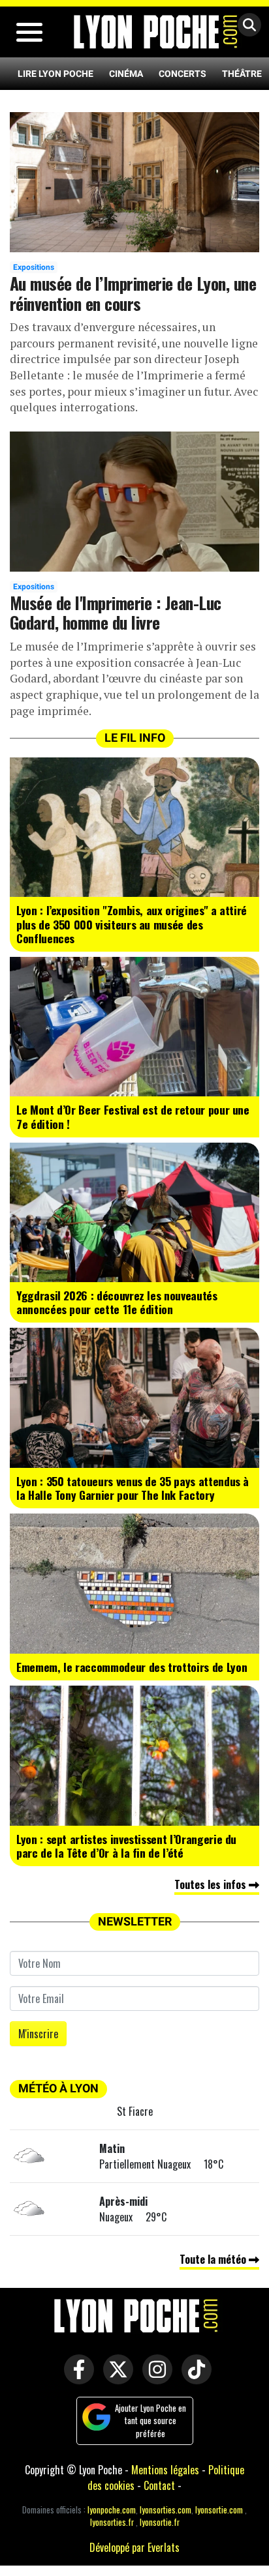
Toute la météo (214, 2259)
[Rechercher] (246, 26)
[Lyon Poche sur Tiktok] (193, 2378)
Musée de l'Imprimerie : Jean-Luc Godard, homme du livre (116, 612)
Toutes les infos (212, 1884)
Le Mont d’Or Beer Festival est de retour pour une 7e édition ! (133, 1116)
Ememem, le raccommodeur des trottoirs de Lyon (132, 1667)
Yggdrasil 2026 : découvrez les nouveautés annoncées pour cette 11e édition (117, 1302)
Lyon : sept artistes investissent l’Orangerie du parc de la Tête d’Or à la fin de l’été (126, 1846)
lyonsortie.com (219, 2510)
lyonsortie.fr (160, 2522)
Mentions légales (165, 2470)
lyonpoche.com (112, 2510)
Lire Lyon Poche (55, 74)
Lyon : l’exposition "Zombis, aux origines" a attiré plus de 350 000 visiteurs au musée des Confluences (132, 924)
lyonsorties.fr (112, 2522)
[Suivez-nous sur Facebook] (76, 2378)
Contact (159, 2485)
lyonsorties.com (166, 2510)
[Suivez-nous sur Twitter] (115, 2378)
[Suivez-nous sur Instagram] (154, 2378)
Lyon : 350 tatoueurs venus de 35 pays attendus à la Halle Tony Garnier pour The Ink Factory (133, 1488)
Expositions (34, 267)
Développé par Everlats (134, 2547)
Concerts (182, 74)
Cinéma (126, 74)
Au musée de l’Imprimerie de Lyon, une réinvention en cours (133, 293)
